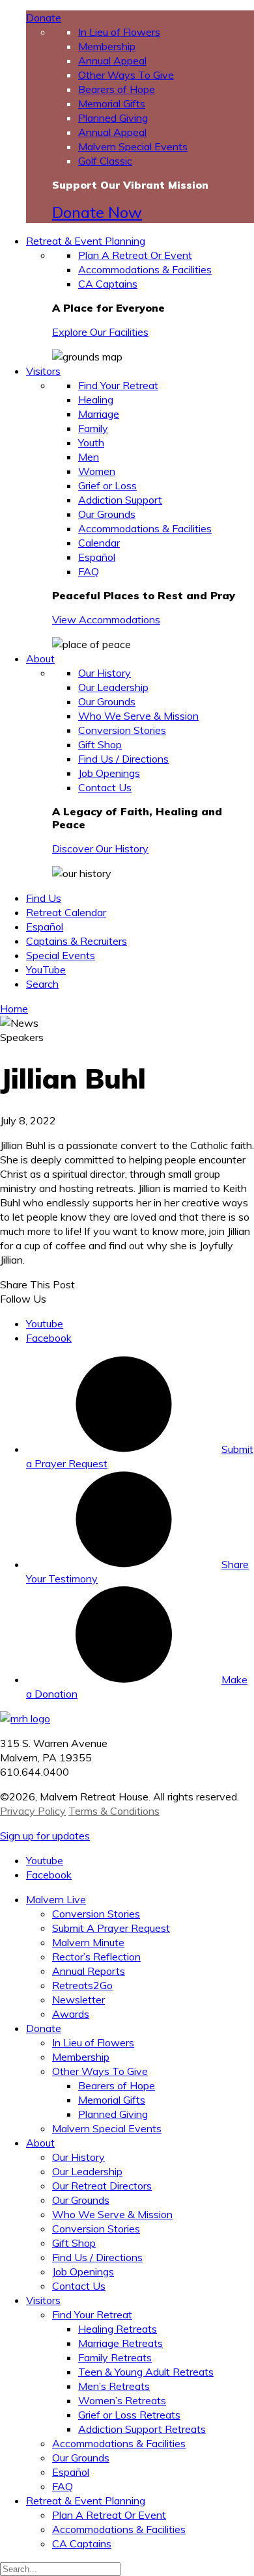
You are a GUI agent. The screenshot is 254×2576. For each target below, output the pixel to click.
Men (89, 457)
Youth (91, 442)
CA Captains (108, 284)
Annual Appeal (112, 61)
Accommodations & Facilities (145, 269)
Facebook (49, 1338)
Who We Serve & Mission (138, 716)
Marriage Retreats (120, 2343)
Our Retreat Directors (102, 2186)
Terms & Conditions (114, 1811)
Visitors (43, 371)
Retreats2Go (82, 1985)
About (40, 658)
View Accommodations (106, 619)
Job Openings (109, 773)
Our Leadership (113, 687)
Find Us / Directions (123, 759)
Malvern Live (56, 1899)
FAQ (89, 571)
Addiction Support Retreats (142, 2429)
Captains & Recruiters (77, 941)
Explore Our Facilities (100, 332)
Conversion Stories (122, 730)
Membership (107, 46)
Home (14, 1009)
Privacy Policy (33, 1811)
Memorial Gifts (112, 103)
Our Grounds (107, 514)
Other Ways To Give (126, 75)
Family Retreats (115, 2357)
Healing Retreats (118, 2329)
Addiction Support (120, 500)
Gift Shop (100, 744)
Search (42, 984)
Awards (71, 2014)
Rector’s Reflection (96, 1957)
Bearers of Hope (117, 89)
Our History (105, 673)
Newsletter (78, 2000)
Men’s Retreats (114, 2386)
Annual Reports (89, 1971)
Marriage (99, 414)
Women (97, 471)
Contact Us (105, 787)
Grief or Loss (107, 485)
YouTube (46, 969)
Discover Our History (100, 848)
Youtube (45, 1323)
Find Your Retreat (118, 385)
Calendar (99, 543)
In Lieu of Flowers (119, 32)
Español (97, 557)
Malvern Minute (88, 1942)
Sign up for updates (45, 1836)
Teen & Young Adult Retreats (146, 2372)
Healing (96, 400)
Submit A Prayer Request (111, 1928)
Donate (44, 18)
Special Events (61, 955)
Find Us (44, 898)
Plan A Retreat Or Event (135, 255)
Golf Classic (105, 161)
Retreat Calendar (66, 912)
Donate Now (97, 212)
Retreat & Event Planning (86, 241)
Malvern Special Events (133, 146)
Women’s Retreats (122, 2400)
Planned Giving (113, 118)
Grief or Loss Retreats (129, 2415)
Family (93, 428)
